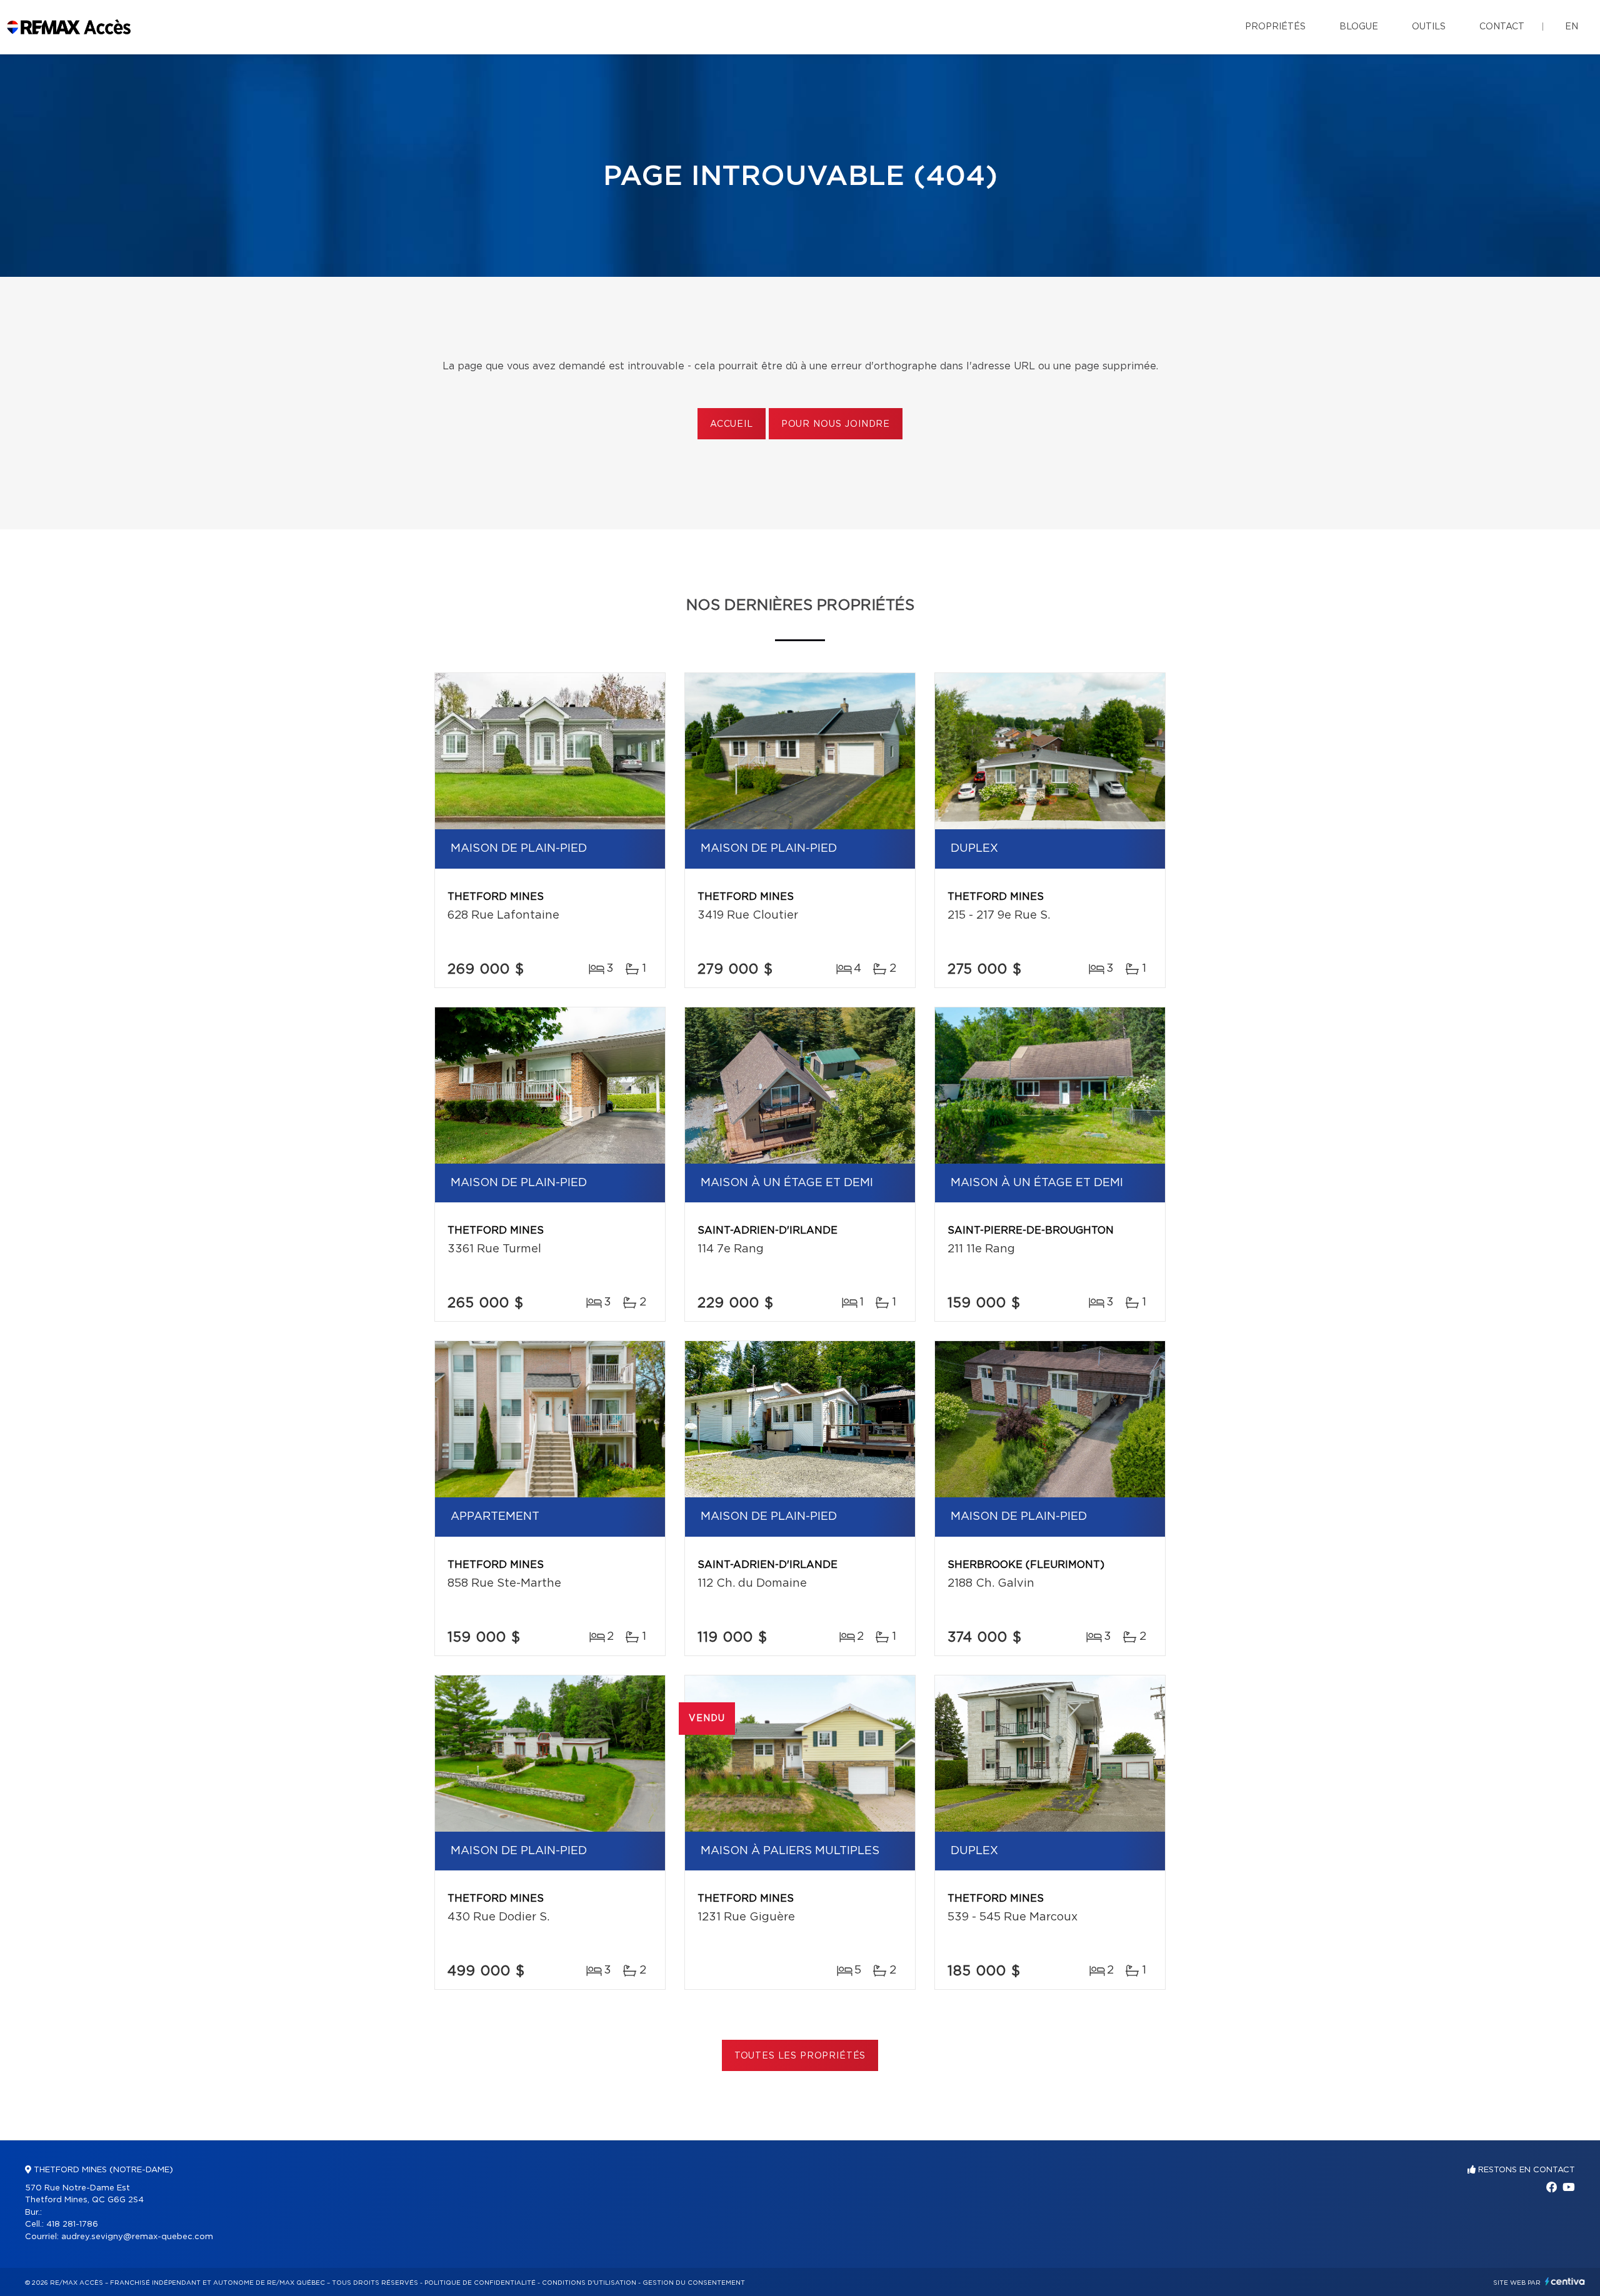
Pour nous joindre (836, 424)
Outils (1429, 27)
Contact (1502, 27)
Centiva (1565, 2281)
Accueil (732, 424)
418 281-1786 (72, 2224)
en (1572, 27)
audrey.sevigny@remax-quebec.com (137, 2237)
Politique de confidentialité (480, 2283)
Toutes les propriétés (800, 2056)
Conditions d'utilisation (589, 2283)
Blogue (1359, 27)
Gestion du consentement (694, 2283)
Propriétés (1275, 27)
